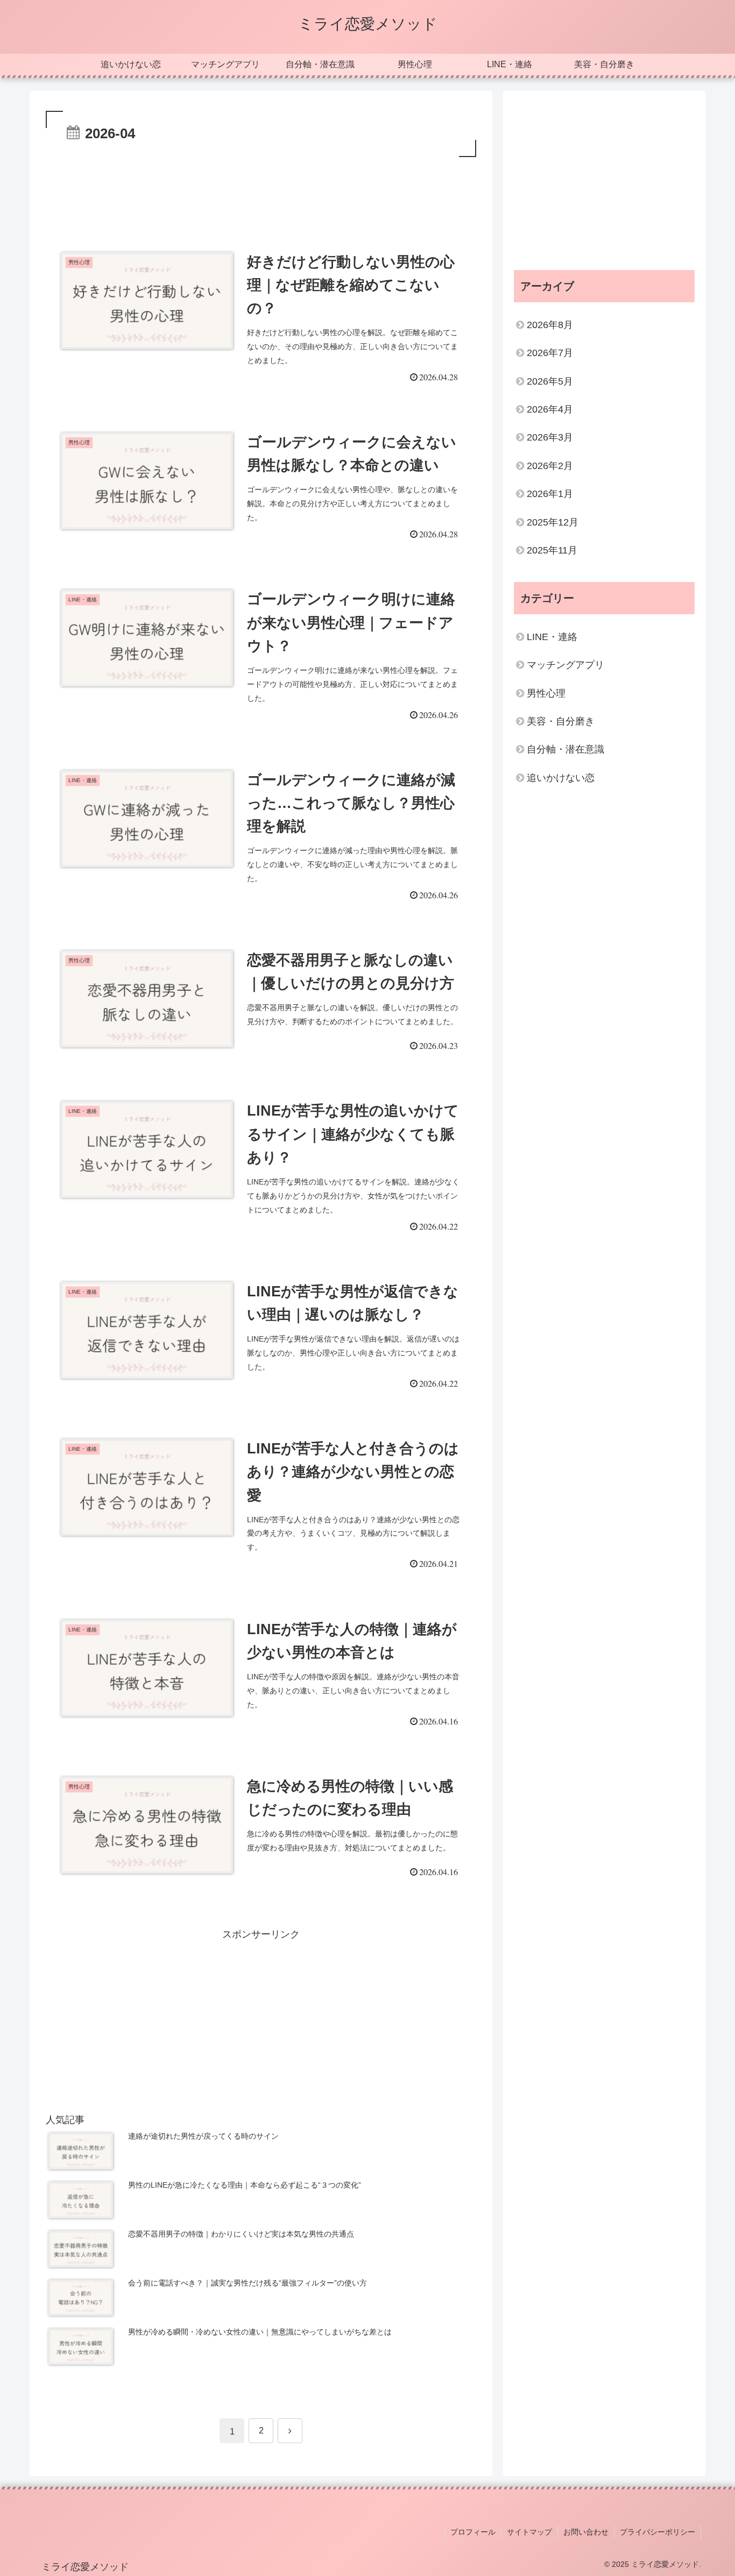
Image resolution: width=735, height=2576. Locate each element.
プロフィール (473, 2532)
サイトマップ (529, 2532)
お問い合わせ (586, 2532)
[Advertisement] (261, 189)
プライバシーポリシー (658, 2532)
